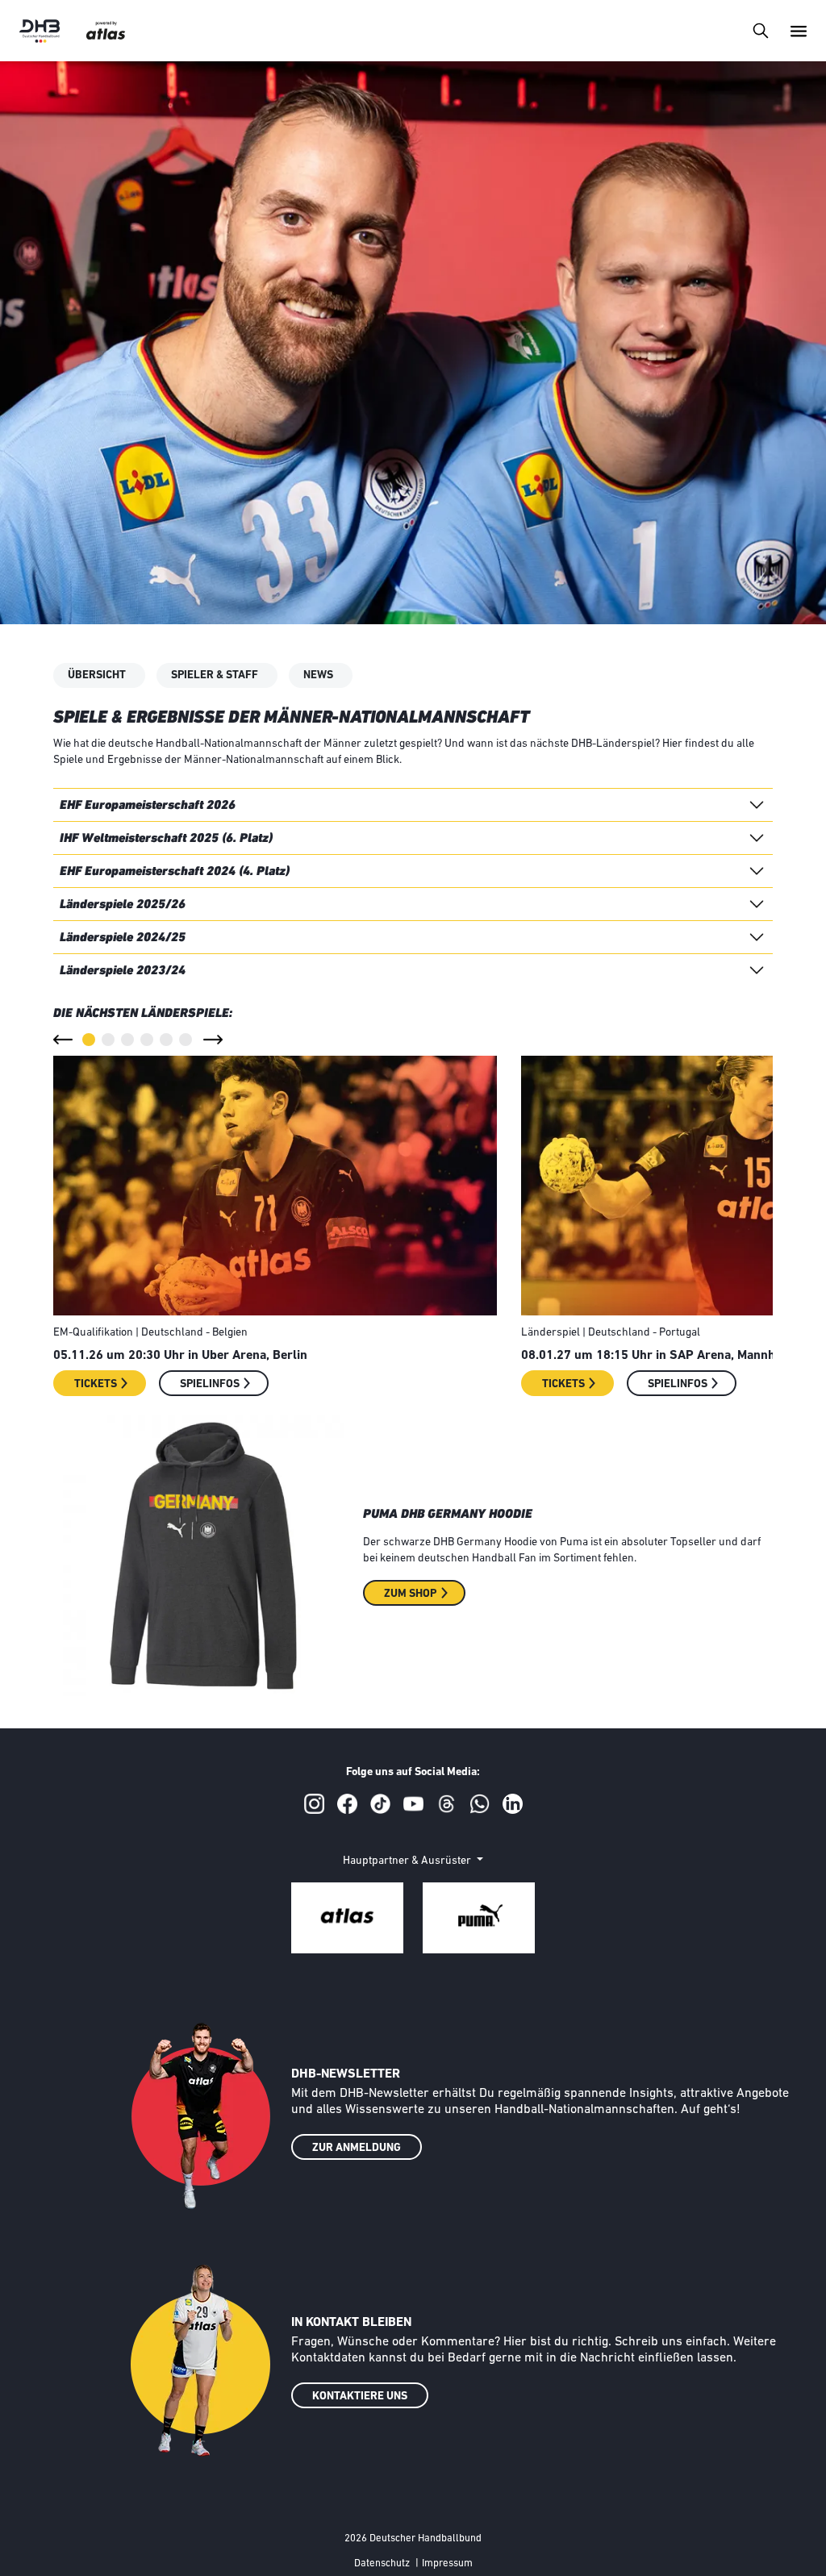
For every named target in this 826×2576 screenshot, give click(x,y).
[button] (63, 1040)
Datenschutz (382, 2563)
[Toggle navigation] (760, 30)
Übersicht (97, 675)
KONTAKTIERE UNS (360, 2397)
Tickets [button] (96, 1384)
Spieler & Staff (215, 675)
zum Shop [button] (410, 1594)
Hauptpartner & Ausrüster (408, 1861)
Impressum (447, 2563)
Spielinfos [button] (210, 1384)
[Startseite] (40, 31)
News (318, 675)
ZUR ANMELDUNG (357, 2148)
